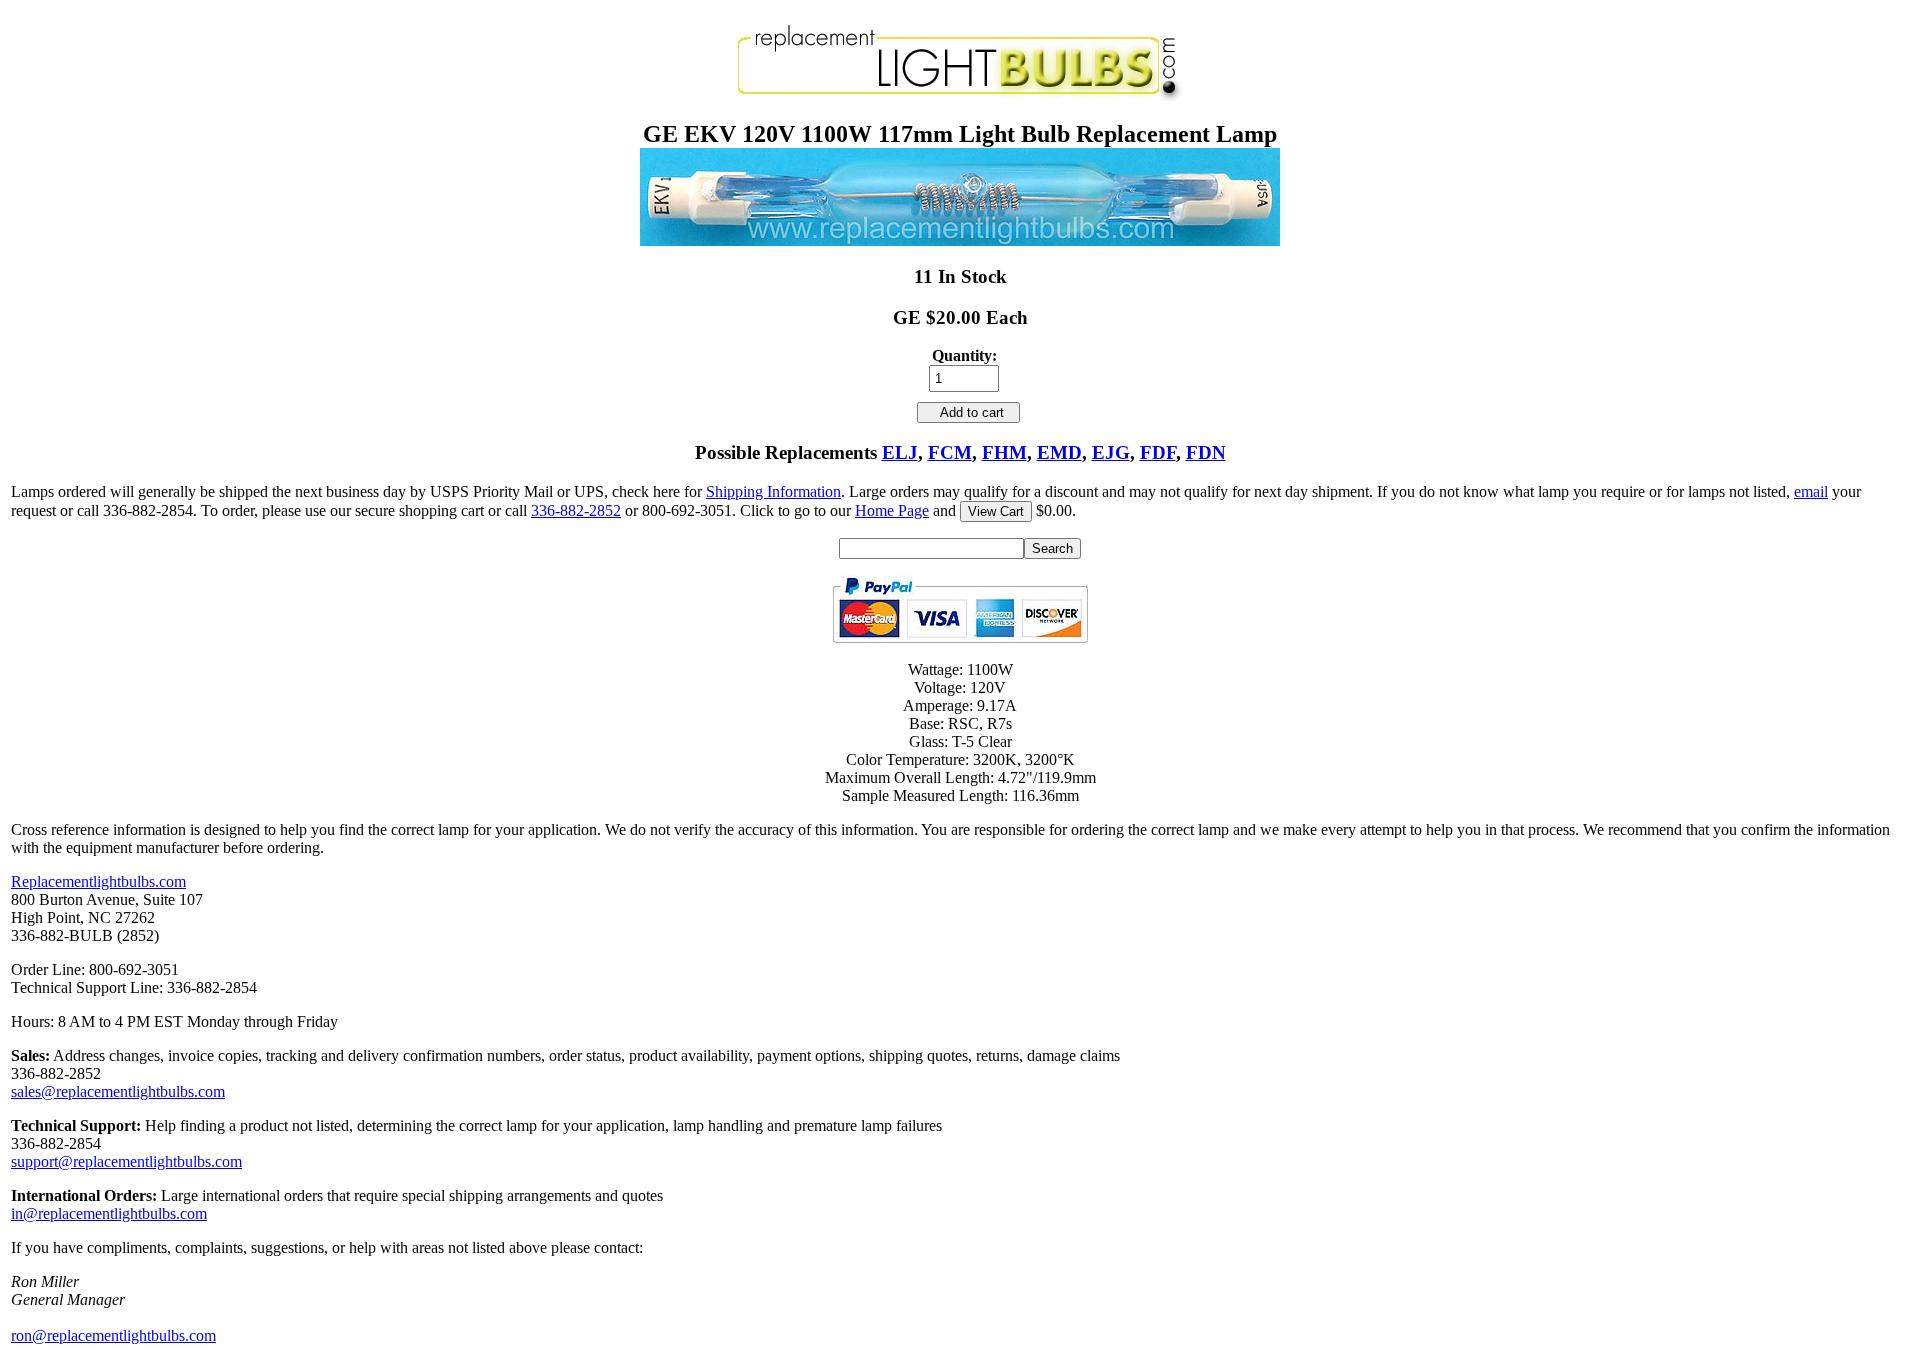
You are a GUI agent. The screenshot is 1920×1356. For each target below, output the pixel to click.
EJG (1111, 452)
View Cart (996, 511)
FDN (1206, 452)
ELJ (900, 452)
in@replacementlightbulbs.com (109, 1213)
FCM (950, 452)
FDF (1158, 452)
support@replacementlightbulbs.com (126, 1161)
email (1811, 491)
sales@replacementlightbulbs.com (118, 1091)
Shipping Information (773, 491)
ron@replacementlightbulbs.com (113, 1335)
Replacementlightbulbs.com (98, 881)
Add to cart (968, 412)
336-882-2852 (576, 510)
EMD (1059, 452)
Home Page (892, 510)
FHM (1004, 452)
